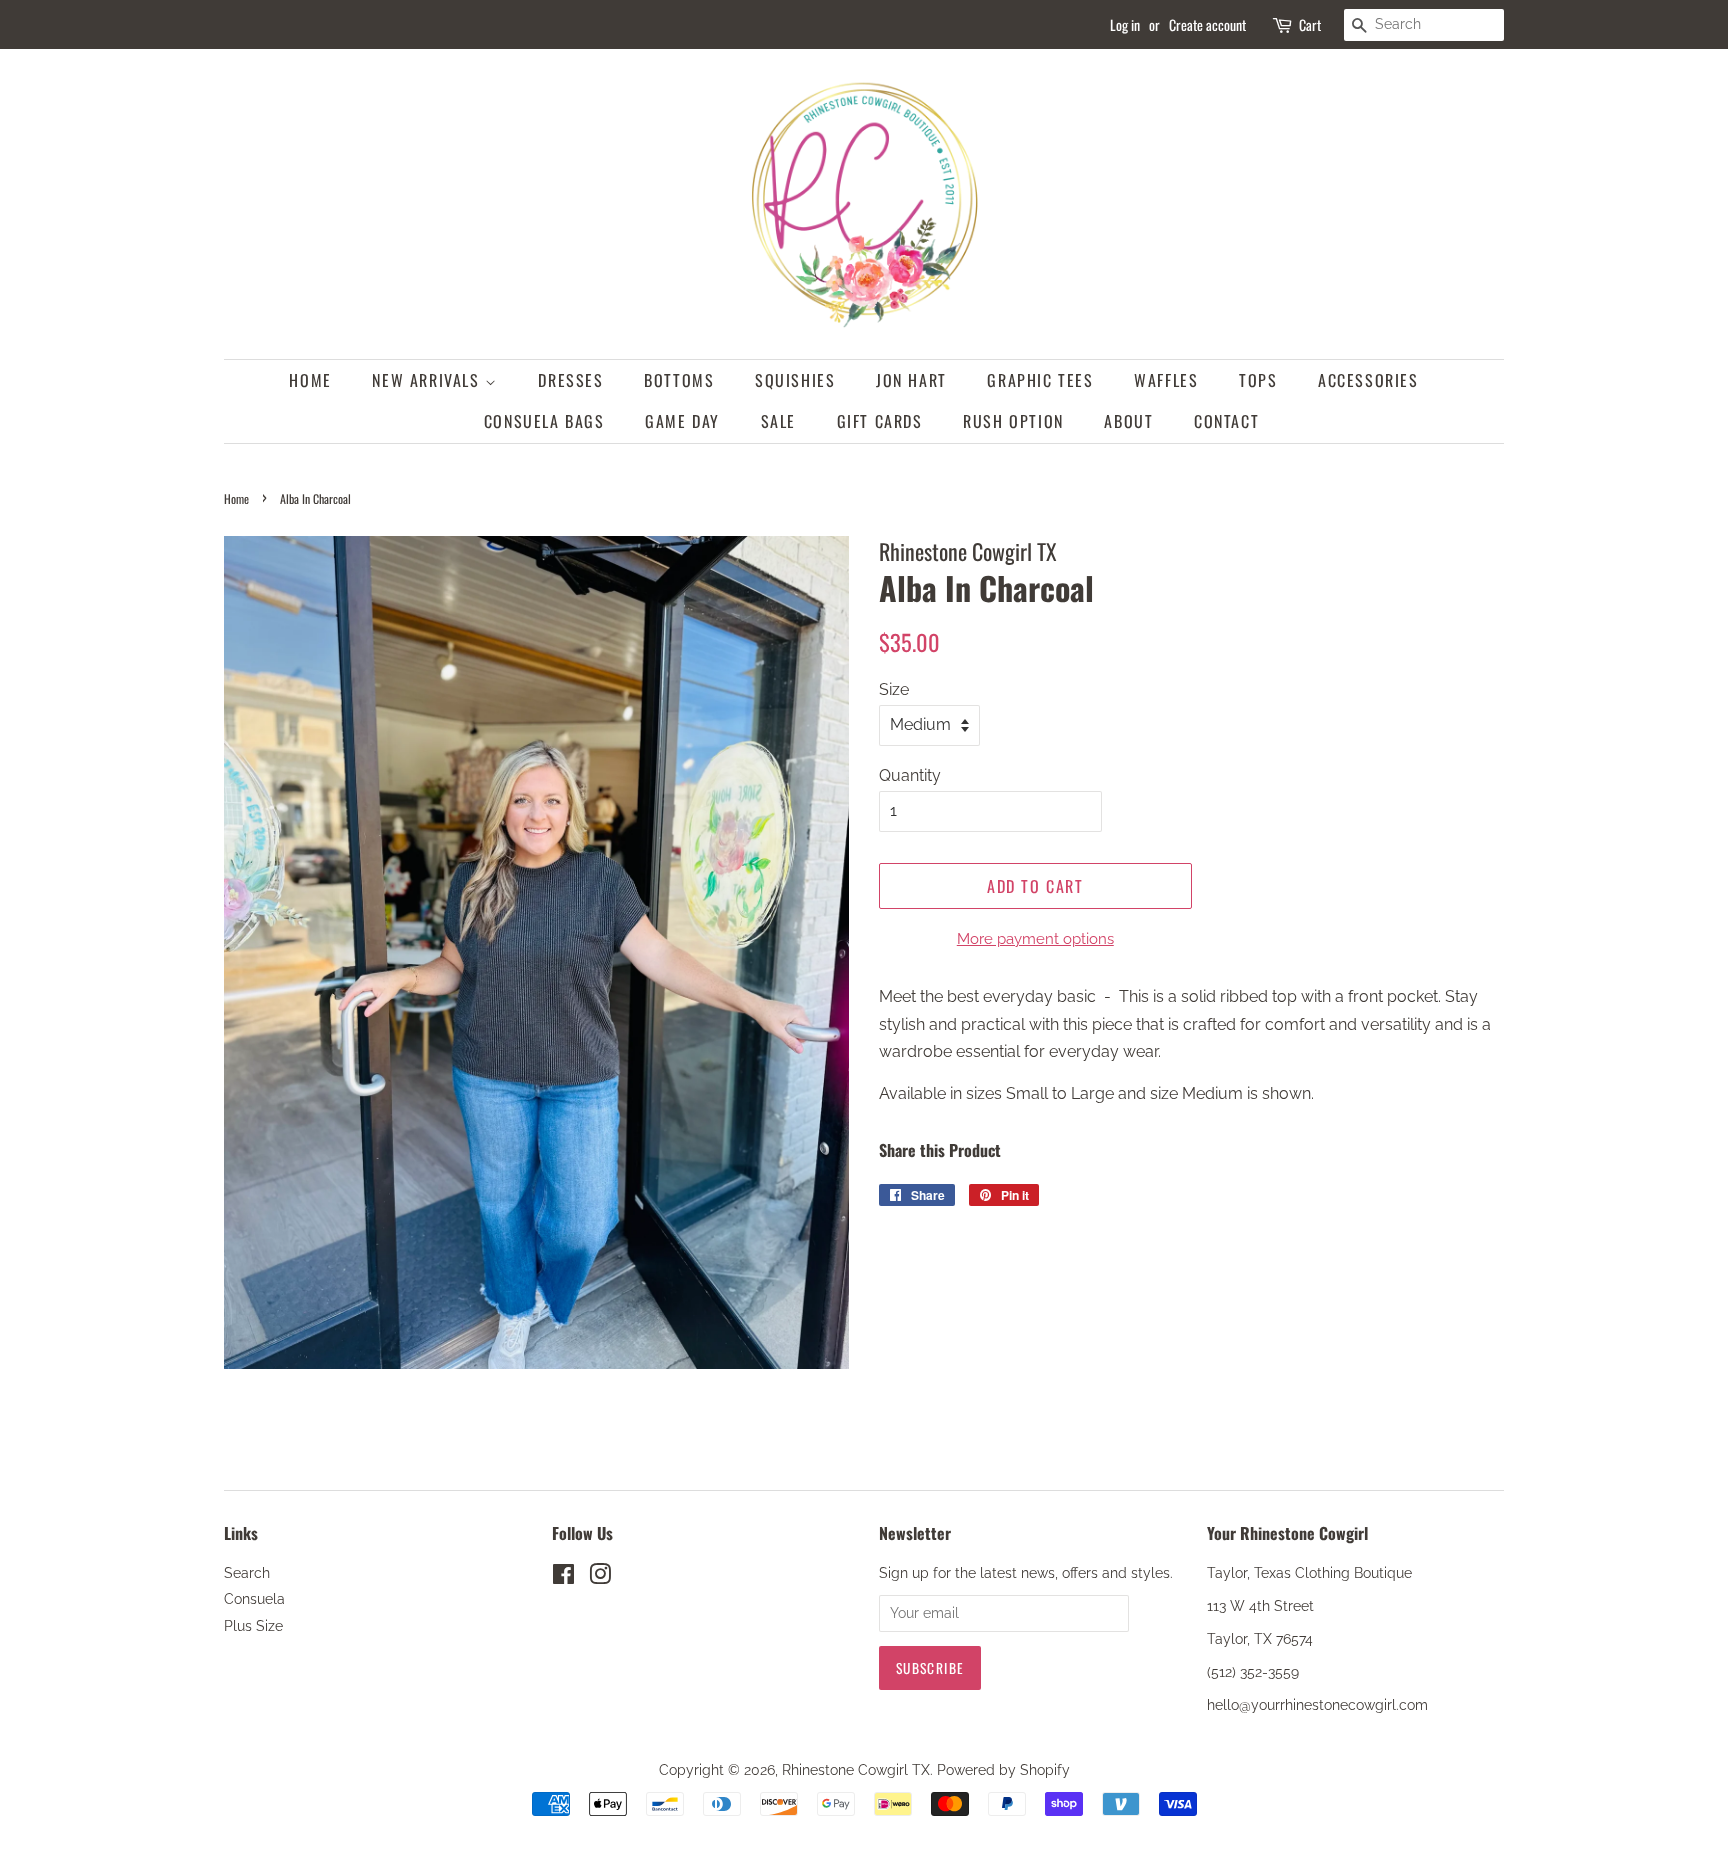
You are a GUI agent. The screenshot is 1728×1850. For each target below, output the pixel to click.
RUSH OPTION (1013, 421)
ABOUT (1128, 421)
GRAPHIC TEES (1040, 380)
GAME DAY (682, 421)
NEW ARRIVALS (428, 380)
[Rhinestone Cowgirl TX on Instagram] (600, 1578)
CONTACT (1226, 421)
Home (236, 498)
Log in (1125, 24)
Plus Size (253, 1626)
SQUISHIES (795, 380)
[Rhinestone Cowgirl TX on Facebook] (563, 1578)
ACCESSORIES (1368, 380)
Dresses (570, 380)
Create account (1207, 24)
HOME (310, 380)
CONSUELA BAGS (544, 421)
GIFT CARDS (880, 421)
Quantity (910, 775)
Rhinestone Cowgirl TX (856, 1770)
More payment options (1035, 939)
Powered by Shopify (1003, 1770)
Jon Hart (911, 380)
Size (894, 689)
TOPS (1258, 380)
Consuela (254, 1599)
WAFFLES (1166, 380)
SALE (778, 421)
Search (247, 1573)
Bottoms (679, 380)
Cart (1310, 24)
